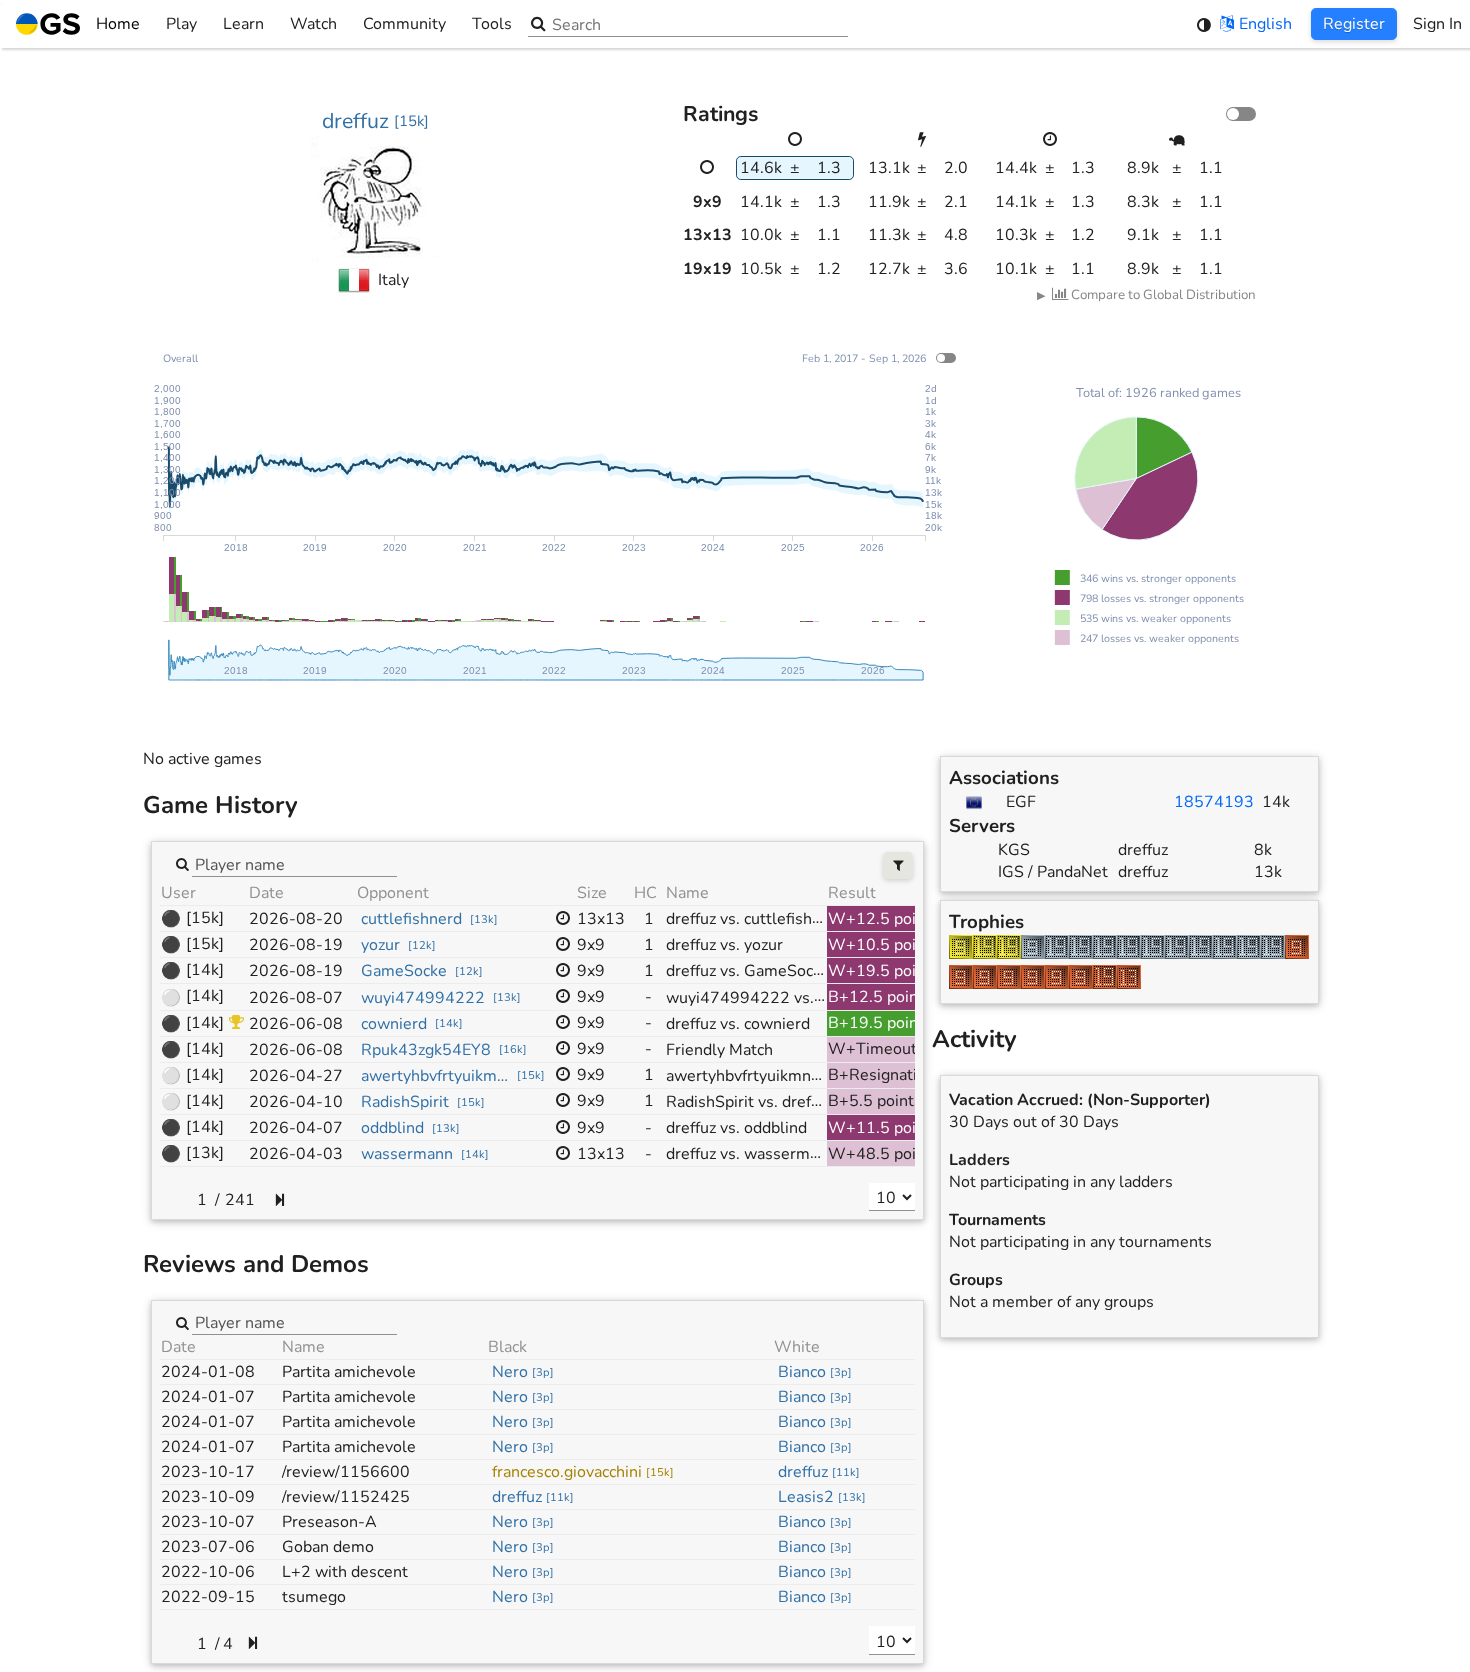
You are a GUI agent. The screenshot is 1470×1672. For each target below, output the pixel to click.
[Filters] (898, 865)
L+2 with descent (345, 1572)
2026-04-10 (296, 1102)
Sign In (1437, 24)
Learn (243, 24)
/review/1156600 (346, 1472)
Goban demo (328, 1547)
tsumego (314, 1597)
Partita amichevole (349, 1372)
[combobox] (294, 863)
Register (1354, 24)
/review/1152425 (346, 1497)
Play (181, 24)
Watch (313, 24)
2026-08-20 (296, 919)
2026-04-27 (296, 1076)
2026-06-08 (296, 1024)
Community (404, 24)
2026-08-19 (296, 945)
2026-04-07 (296, 1128)
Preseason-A (329, 1522)
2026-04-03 (296, 1154)
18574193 (1214, 802)
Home (118, 24)
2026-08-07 (296, 998)
